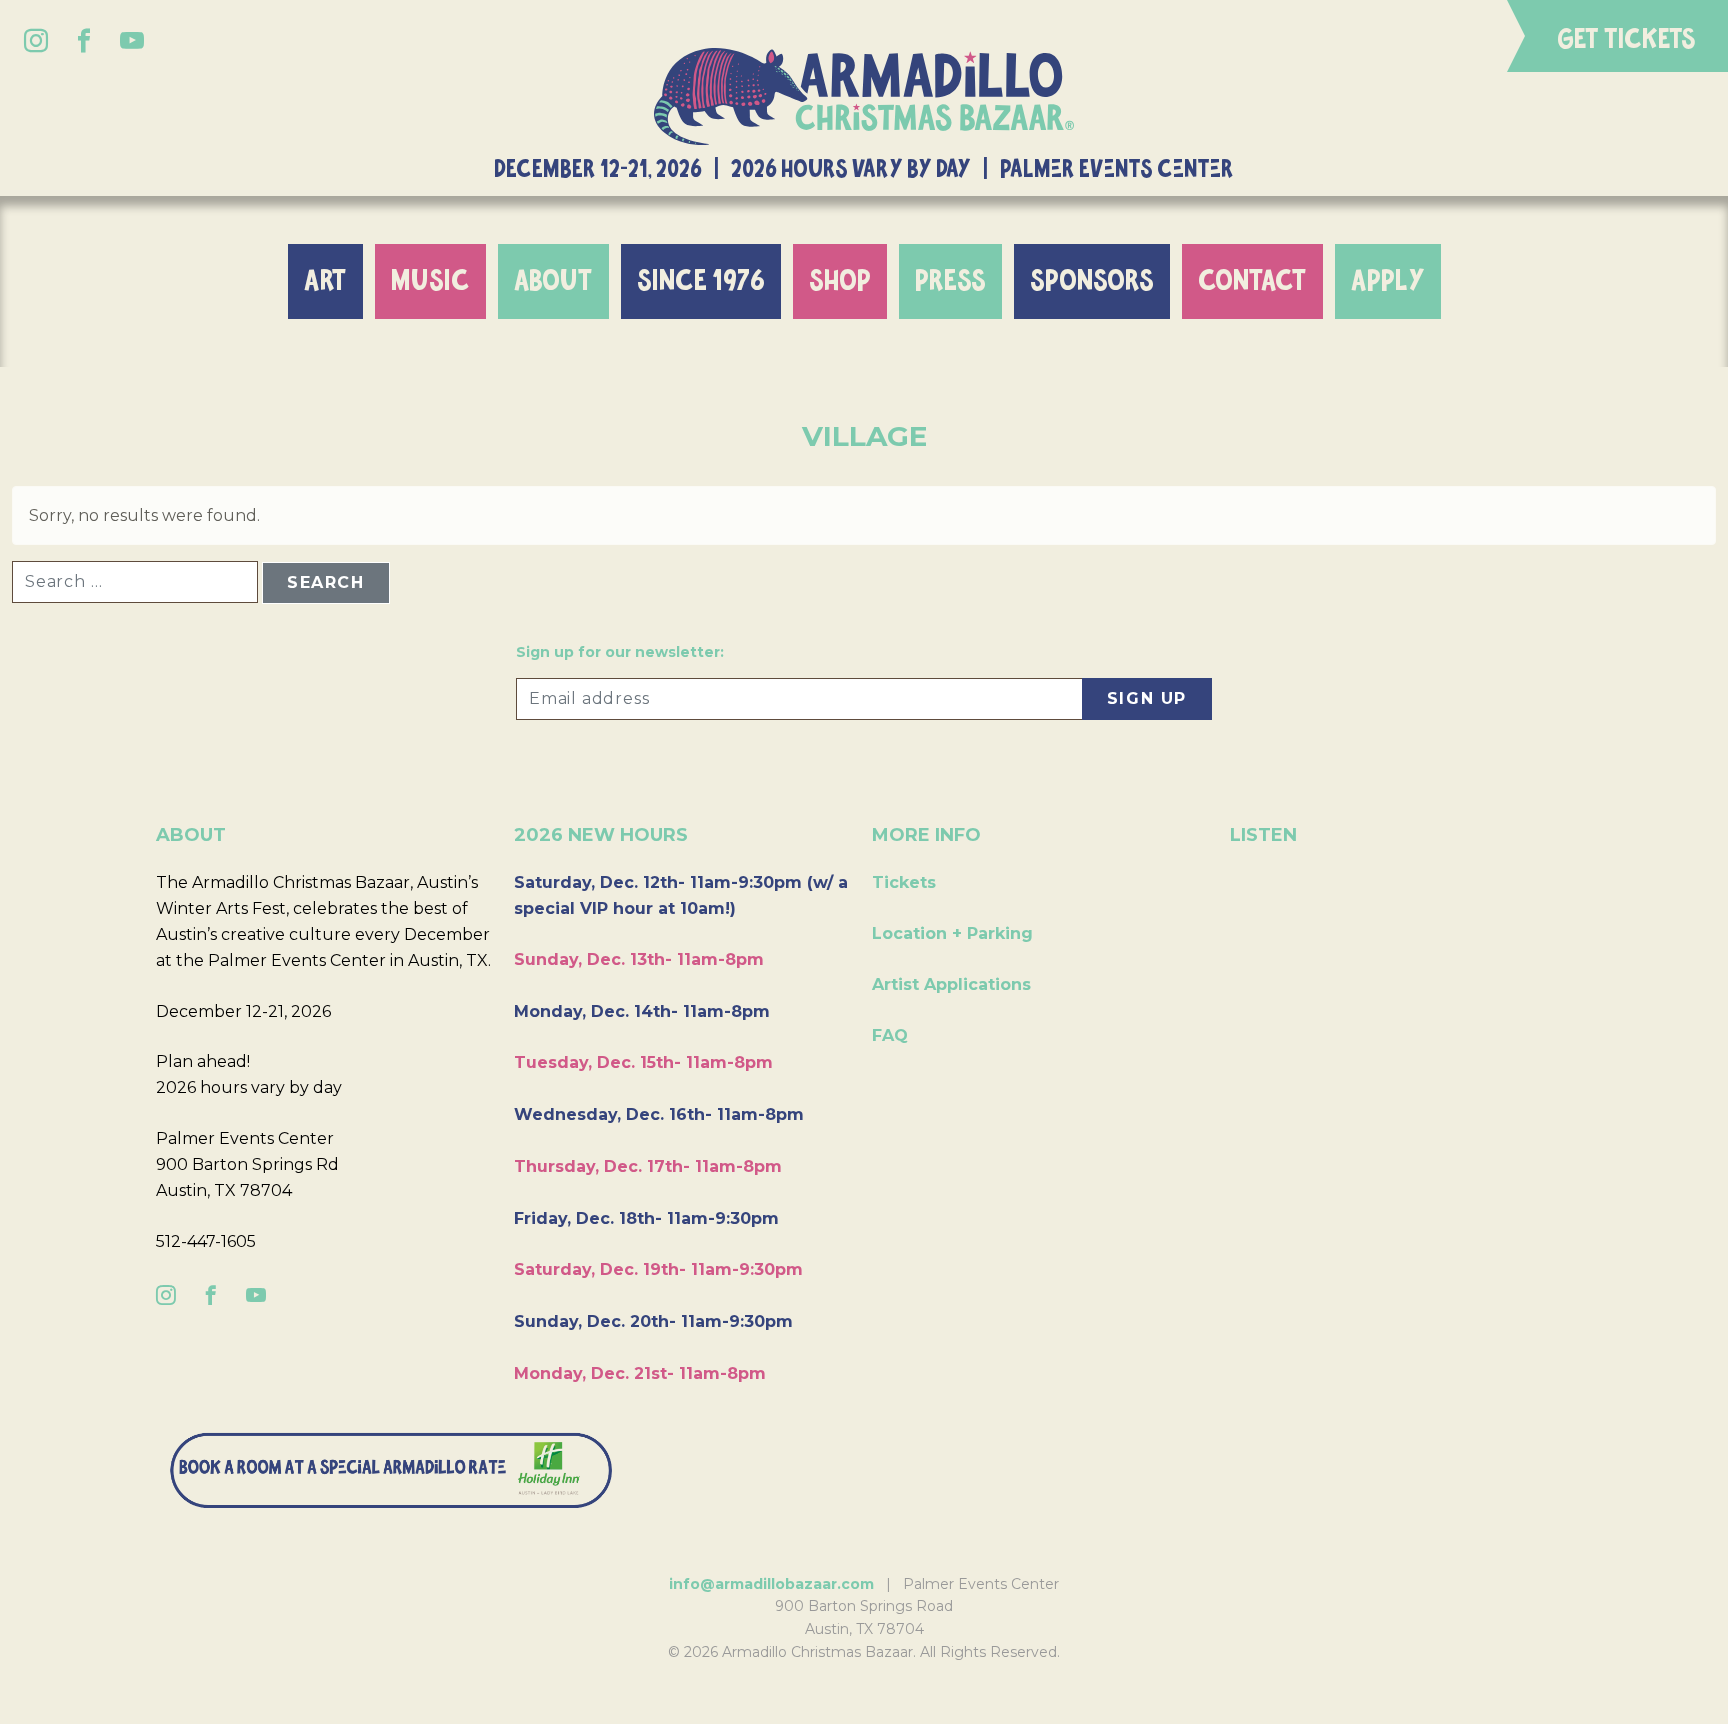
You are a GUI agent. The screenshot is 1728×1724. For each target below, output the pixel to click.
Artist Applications (951, 984)
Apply (1388, 281)
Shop (840, 281)
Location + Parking (952, 933)
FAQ (890, 1035)
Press (950, 281)
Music (430, 281)
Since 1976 (701, 281)
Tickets (904, 882)
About (553, 281)
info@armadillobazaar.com (771, 1584)
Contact (1252, 281)
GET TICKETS (1626, 40)
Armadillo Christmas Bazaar (864, 96)
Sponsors (1092, 281)
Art (325, 281)
